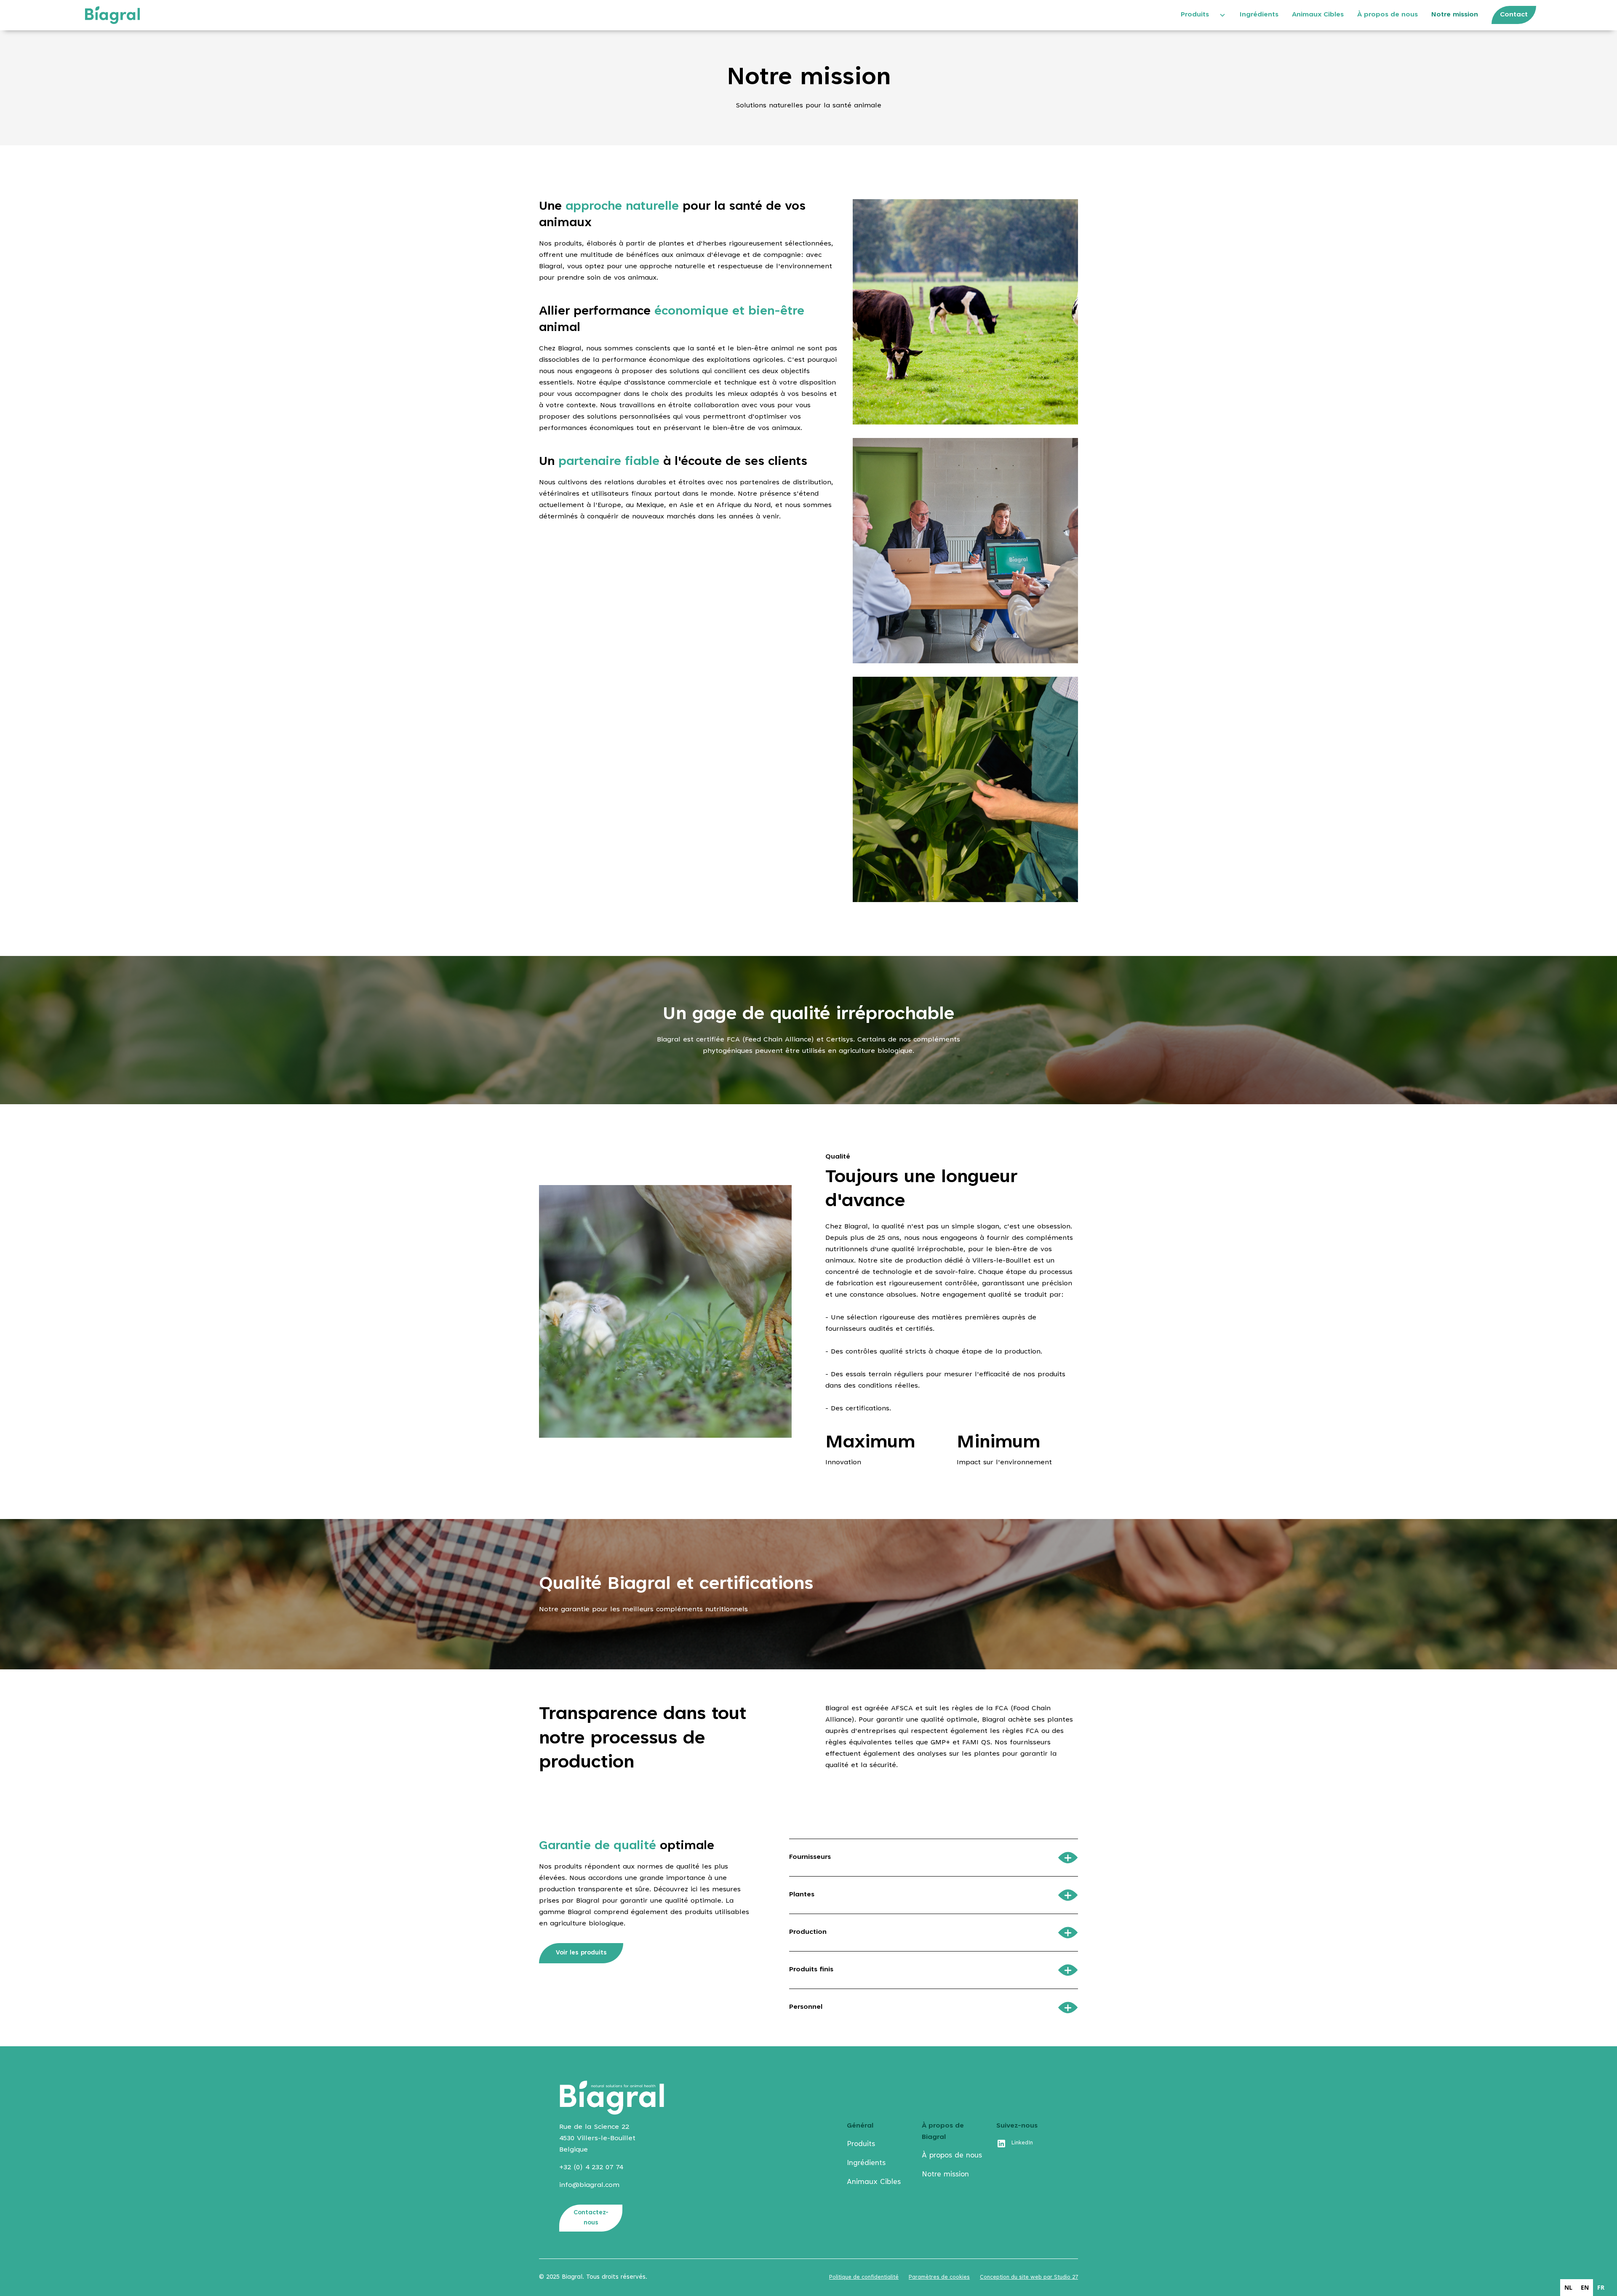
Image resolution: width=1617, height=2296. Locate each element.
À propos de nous (1388, 15)
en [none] (1585, 2287)
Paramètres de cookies (939, 2277)
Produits (1195, 15)
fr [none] (1601, 2287)
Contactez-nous (591, 2218)
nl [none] (1568, 2287)
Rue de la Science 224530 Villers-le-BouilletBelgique (597, 2138)
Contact (1514, 15)
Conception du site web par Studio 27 (1029, 2277)
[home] (112, 15)
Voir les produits (581, 1953)
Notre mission (1455, 15)
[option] (1568, 2288)
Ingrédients (1259, 15)
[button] (1200, 15)
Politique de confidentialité (864, 2277)
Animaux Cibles (1318, 15)
